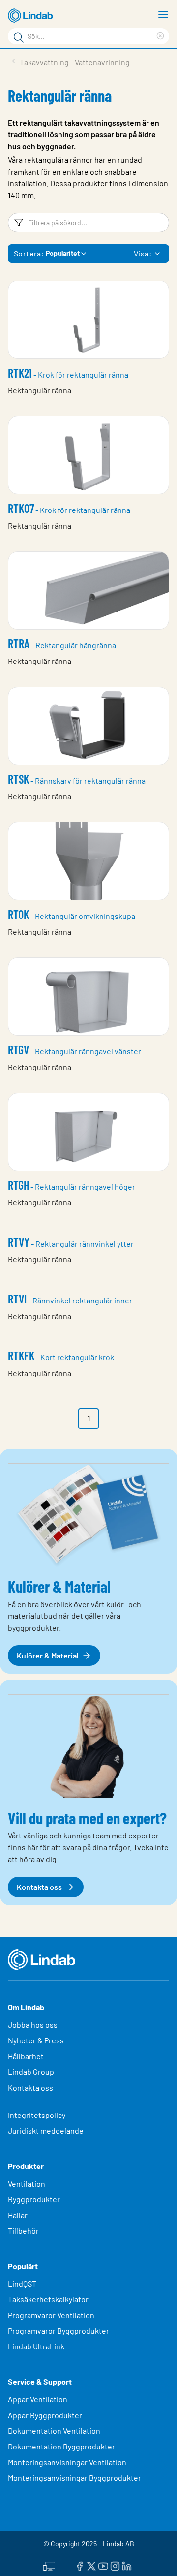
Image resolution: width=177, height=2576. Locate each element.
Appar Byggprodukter (45, 2415)
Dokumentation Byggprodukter (61, 2446)
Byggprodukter (34, 2199)
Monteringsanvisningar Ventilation (67, 2462)
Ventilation (27, 2183)
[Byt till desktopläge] (49, 2565)
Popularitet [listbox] (63, 253)
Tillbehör (23, 2231)
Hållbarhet (26, 2056)
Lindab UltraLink (36, 2346)
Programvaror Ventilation (51, 2315)
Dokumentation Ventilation (54, 2431)
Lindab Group (31, 2072)
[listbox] (157, 254)
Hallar (18, 2215)
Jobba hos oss (33, 2025)
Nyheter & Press (36, 2040)
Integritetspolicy (37, 2115)
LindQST (22, 2283)
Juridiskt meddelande (46, 2130)
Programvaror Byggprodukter (59, 2331)
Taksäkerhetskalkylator (48, 2299)
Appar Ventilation (38, 2399)
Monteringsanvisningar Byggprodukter (74, 2478)
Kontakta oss (30, 2087)
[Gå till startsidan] (32, 16)
